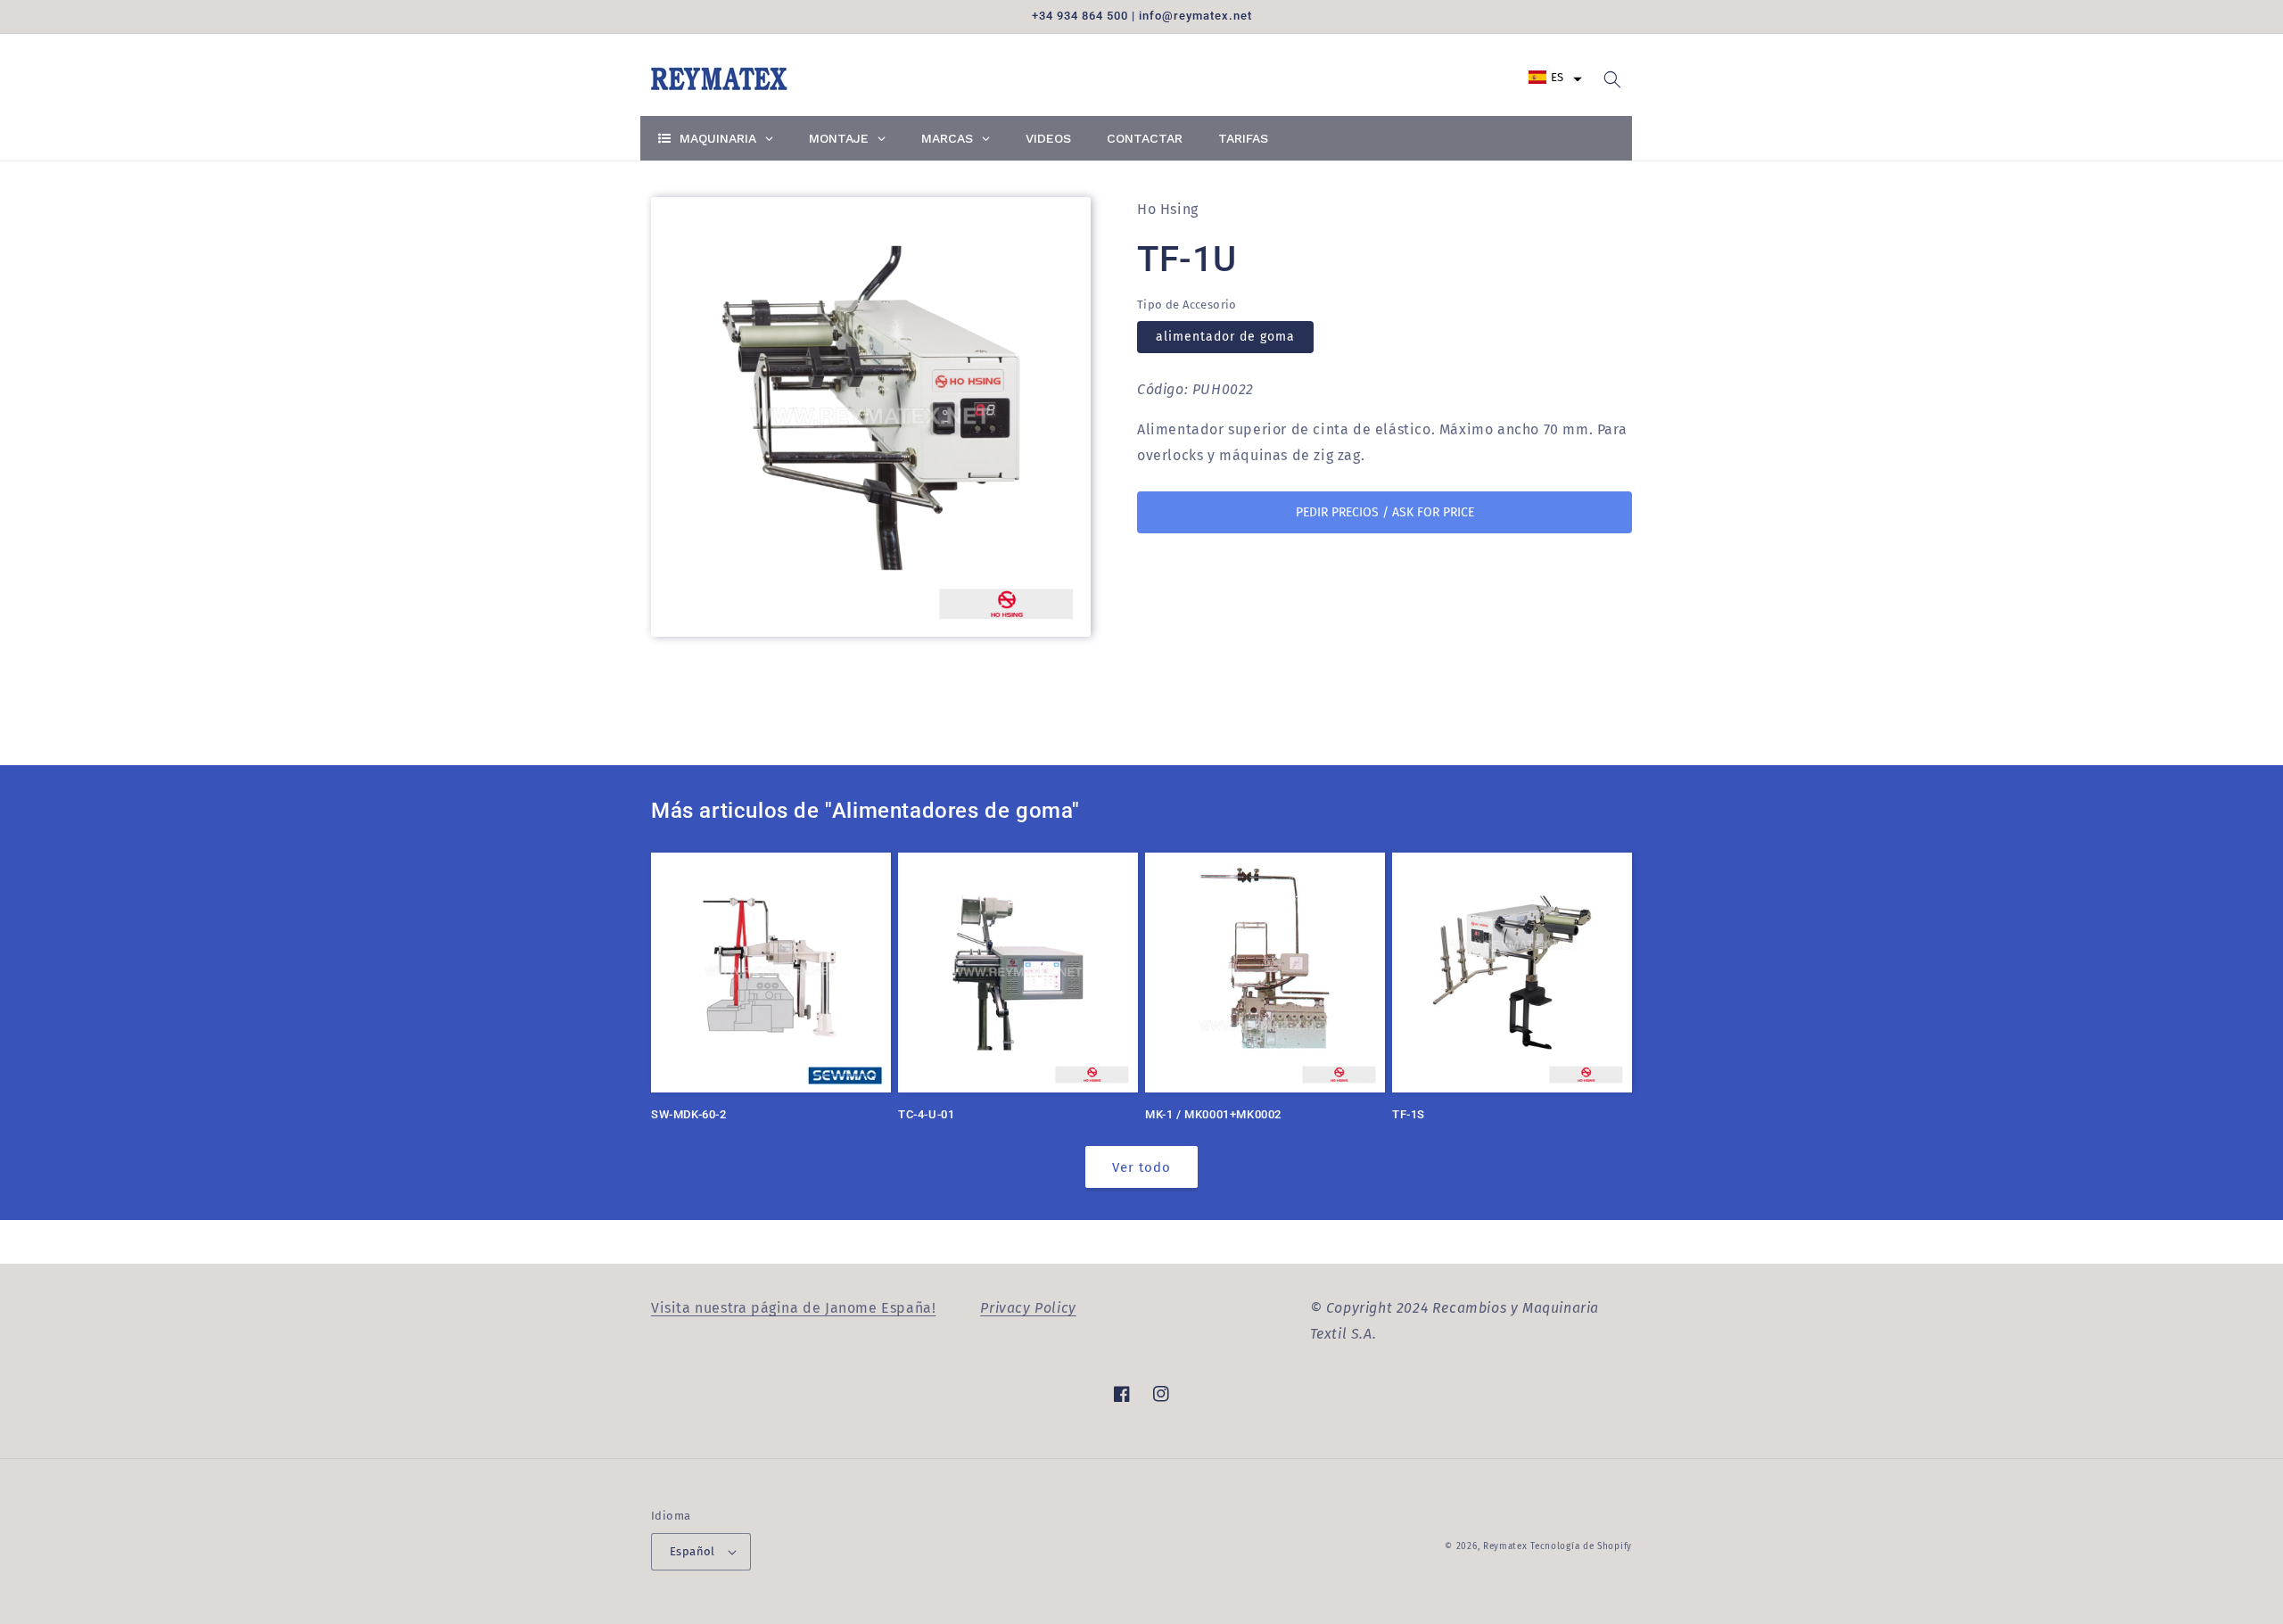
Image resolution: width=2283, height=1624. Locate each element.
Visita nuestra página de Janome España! (793, 1308)
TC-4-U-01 (926, 1114)
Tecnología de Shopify (1581, 1546)
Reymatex (1505, 1546)
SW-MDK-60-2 (689, 1114)
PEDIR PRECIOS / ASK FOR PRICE (1385, 512)
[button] (1555, 77)
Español (692, 1551)
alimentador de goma (1225, 338)
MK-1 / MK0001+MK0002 (1213, 1114)
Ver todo (1141, 1167)
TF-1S (1409, 1114)
